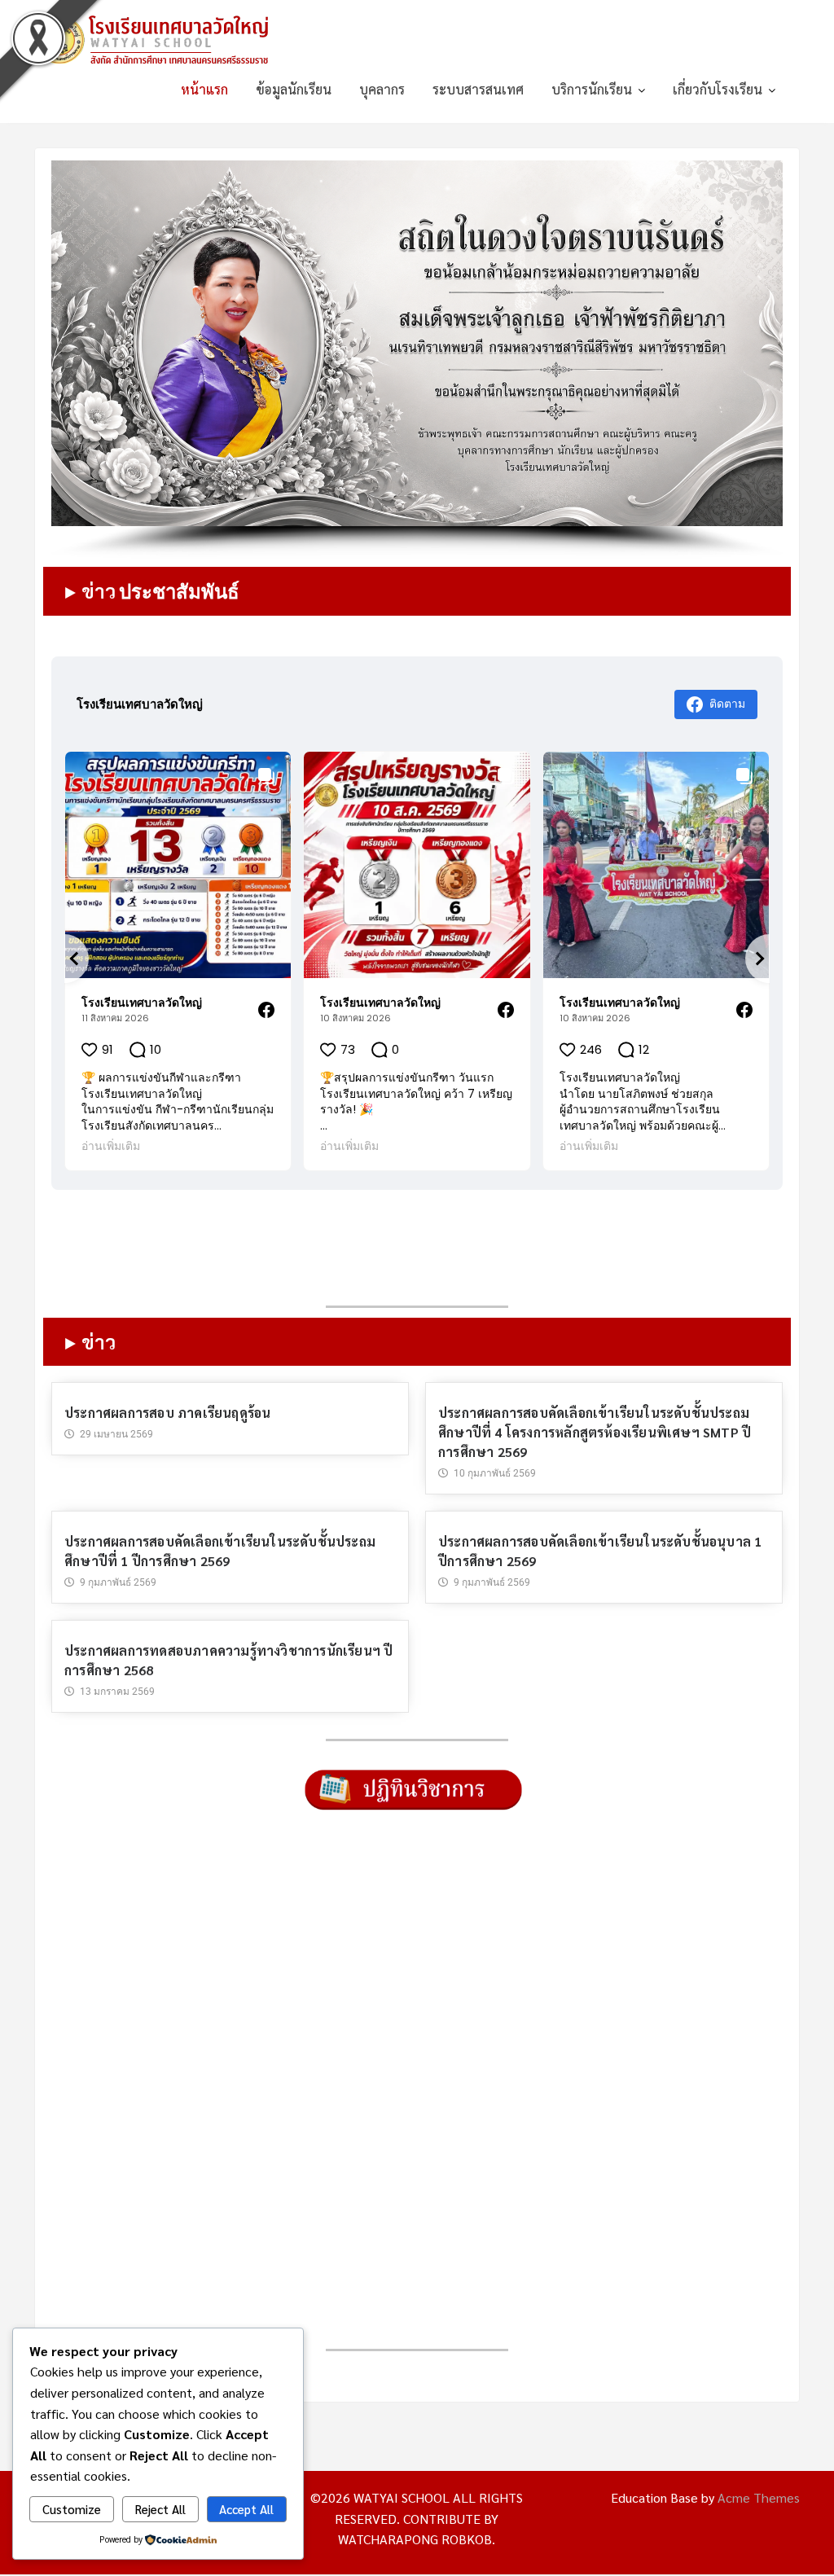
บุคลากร (382, 89)
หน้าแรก (204, 89)
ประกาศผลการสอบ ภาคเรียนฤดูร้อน (167, 1413)
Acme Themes (759, 2498)
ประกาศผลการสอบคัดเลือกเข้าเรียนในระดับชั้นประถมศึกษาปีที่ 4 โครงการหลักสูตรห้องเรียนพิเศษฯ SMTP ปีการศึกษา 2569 (595, 1432)
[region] (417, 360)
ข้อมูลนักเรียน (294, 89)
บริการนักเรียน (592, 89)
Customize (72, 2509)
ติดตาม (727, 702)
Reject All (160, 2509)
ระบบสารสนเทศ (478, 89)
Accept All (246, 2509)
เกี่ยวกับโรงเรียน (718, 89)
